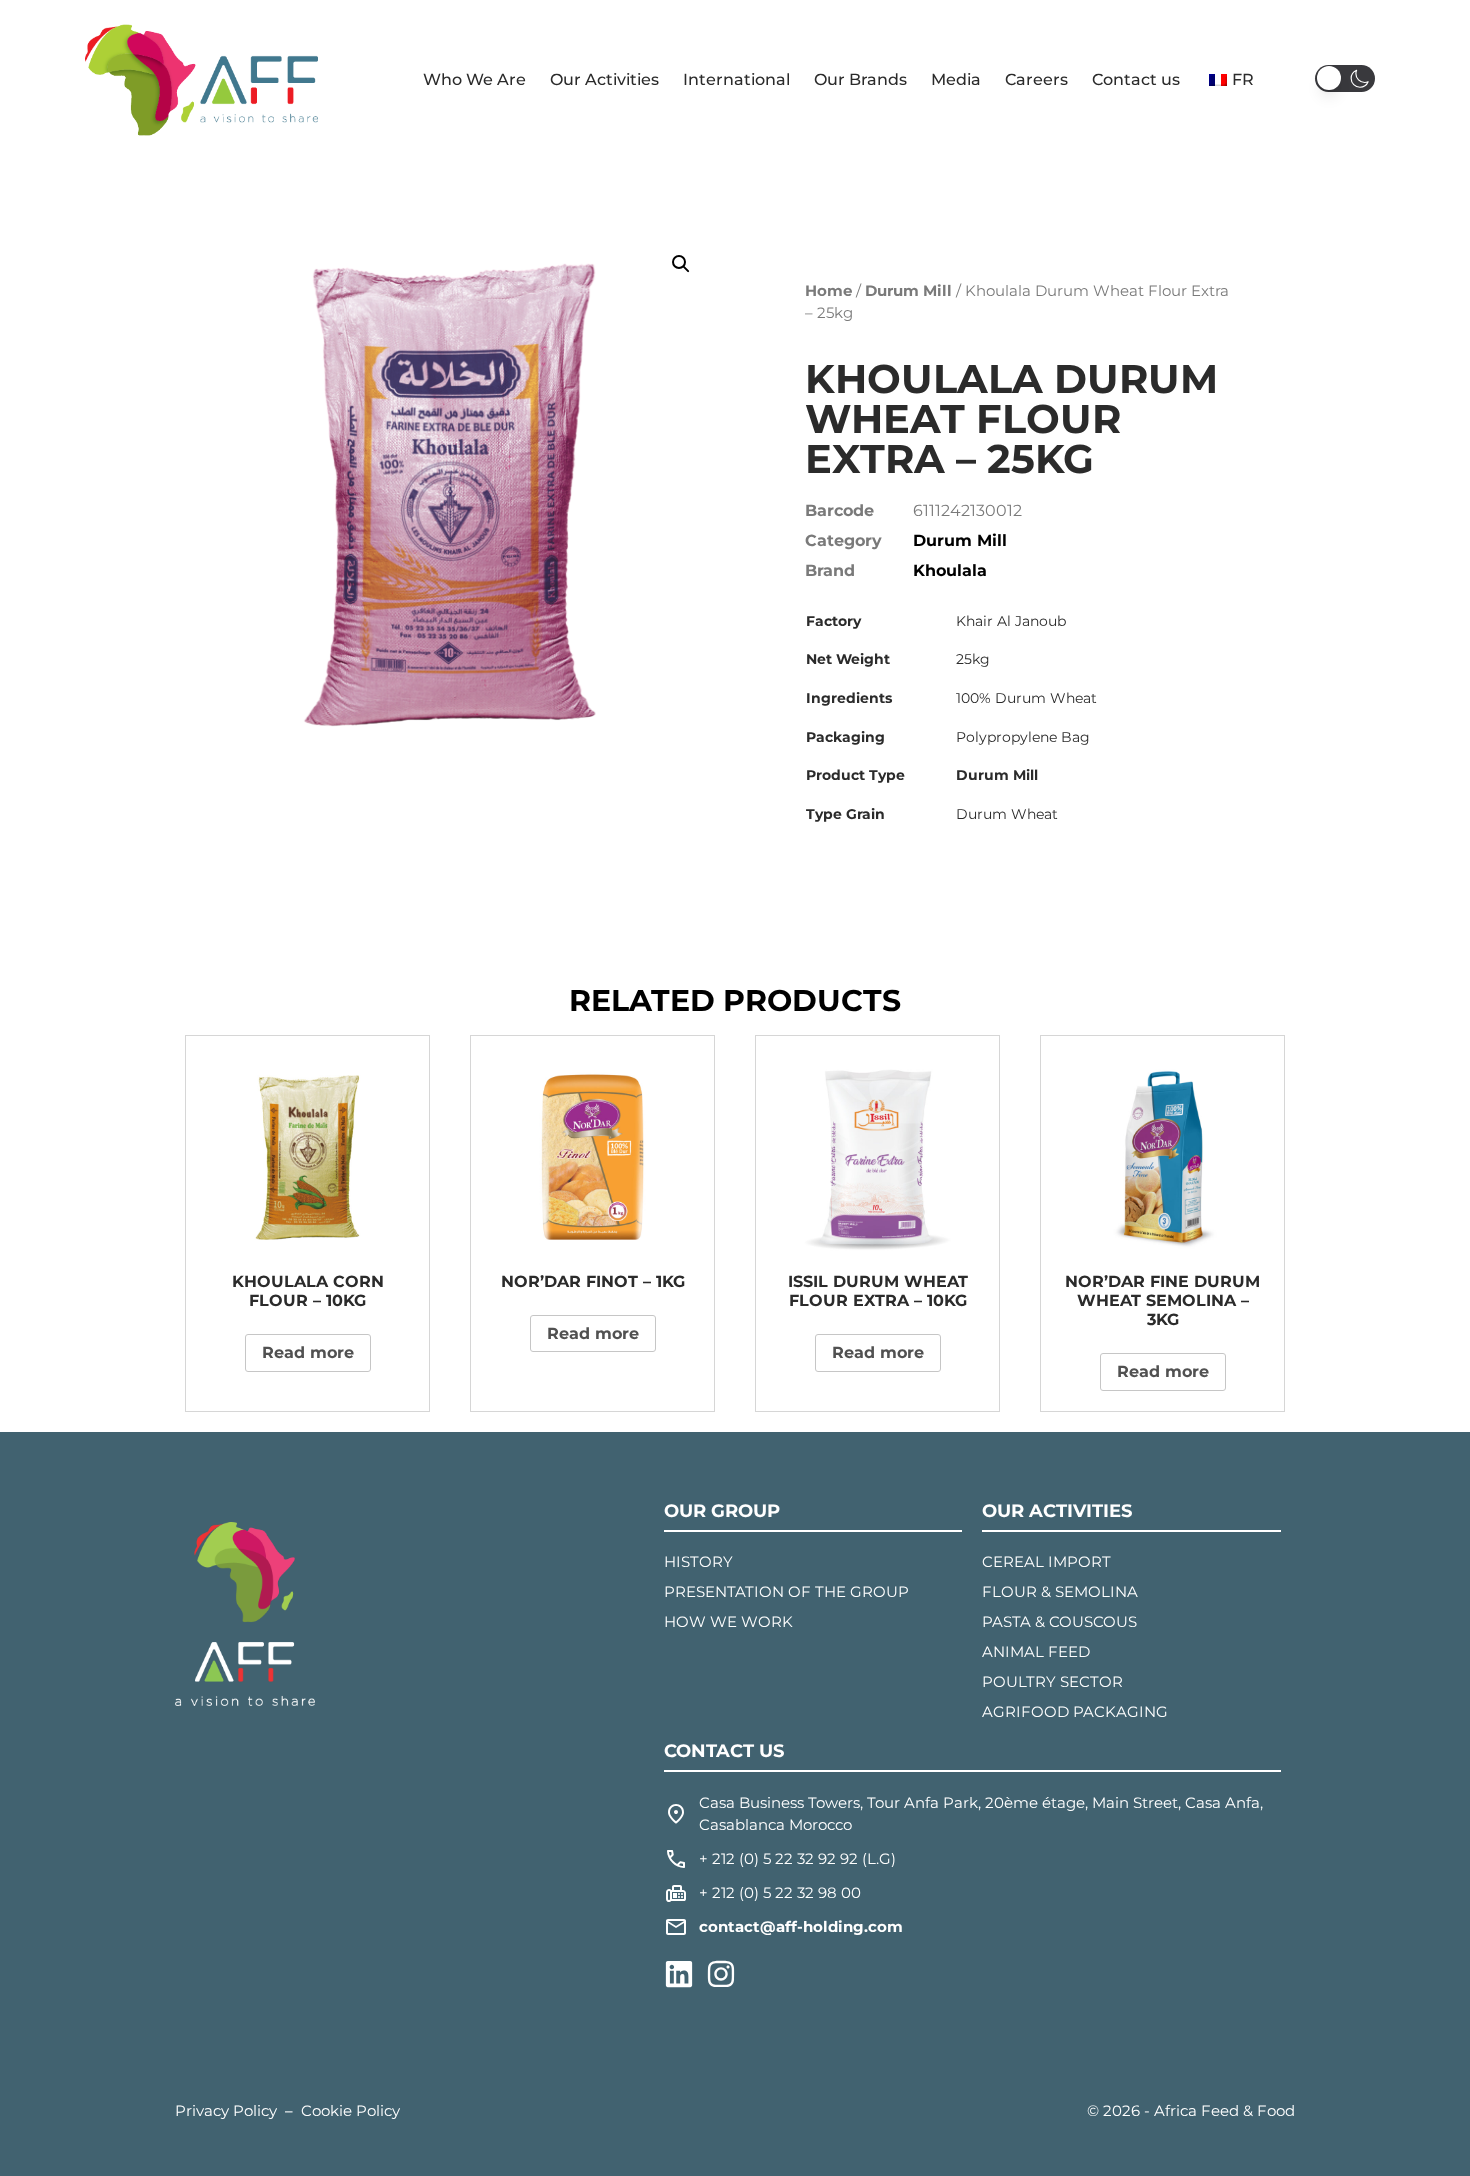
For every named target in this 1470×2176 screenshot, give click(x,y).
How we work (728, 1621)
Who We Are (474, 79)
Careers (1036, 79)
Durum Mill (908, 291)
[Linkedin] (679, 1974)
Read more (308, 1352)
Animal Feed (1036, 1651)
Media (956, 79)
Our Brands (860, 79)
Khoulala (950, 570)
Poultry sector (1052, 1681)
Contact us (1136, 79)
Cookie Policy (350, 2110)
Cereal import (1046, 1561)
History (698, 1561)
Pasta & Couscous (1059, 1621)
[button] (1345, 78)
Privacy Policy (226, 2110)
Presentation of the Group (786, 1591)
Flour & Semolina (1060, 1591)
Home (828, 291)
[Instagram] (721, 1974)
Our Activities (604, 79)
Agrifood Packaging (1075, 1711)
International (736, 79)
